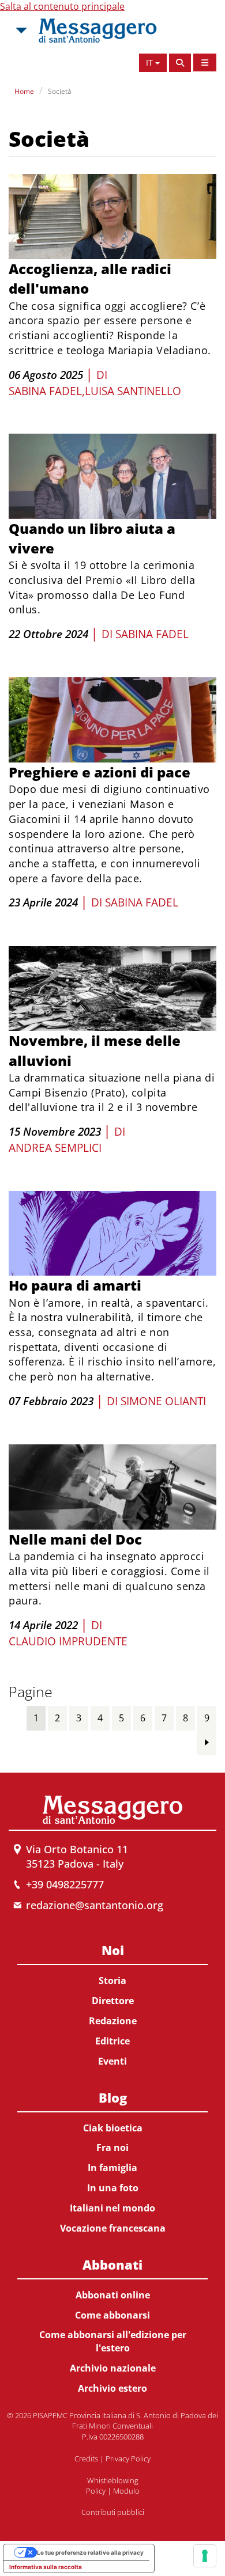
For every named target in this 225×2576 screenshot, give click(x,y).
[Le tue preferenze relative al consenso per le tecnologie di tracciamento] (205, 2556)
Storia (112, 1981)
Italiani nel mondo (112, 2208)
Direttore (113, 2001)
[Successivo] (207, 1742)
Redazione (113, 2021)
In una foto (113, 2188)
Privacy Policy (128, 2459)
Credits (86, 2459)
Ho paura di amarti (75, 1285)
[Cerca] (180, 63)
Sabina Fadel (45, 391)
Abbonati (112, 2264)
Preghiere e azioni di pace (100, 772)
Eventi (112, 2061)
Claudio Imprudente (68, 1641)
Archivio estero (112, 2388)
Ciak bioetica (113, 2128)
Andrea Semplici (55, 1148)
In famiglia (112, 2168)
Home (24, 91)
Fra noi (112, 2148)
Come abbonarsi (112, 2315)
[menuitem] (112, 2003)
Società (60, 91)
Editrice (112, 2041)
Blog (113, 2097)
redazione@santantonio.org (95, 1905)
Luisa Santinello (133, 391)
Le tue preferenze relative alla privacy (90, 2552)
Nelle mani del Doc (75, 1539)
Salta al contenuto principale (62, 6)
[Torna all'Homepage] (97, 31)
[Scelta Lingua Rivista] (205, 62)
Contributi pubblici (113, 2512)
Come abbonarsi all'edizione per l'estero (113, 2341)
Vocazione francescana (113, 2228)
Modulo (126, 2491)
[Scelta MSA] (20, 31)
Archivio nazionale (113, 2368)
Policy (96, 2491)
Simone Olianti (163, 1401)
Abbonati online (113, 2295)
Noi (113, 1950)
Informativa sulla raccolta (46, 2567)
